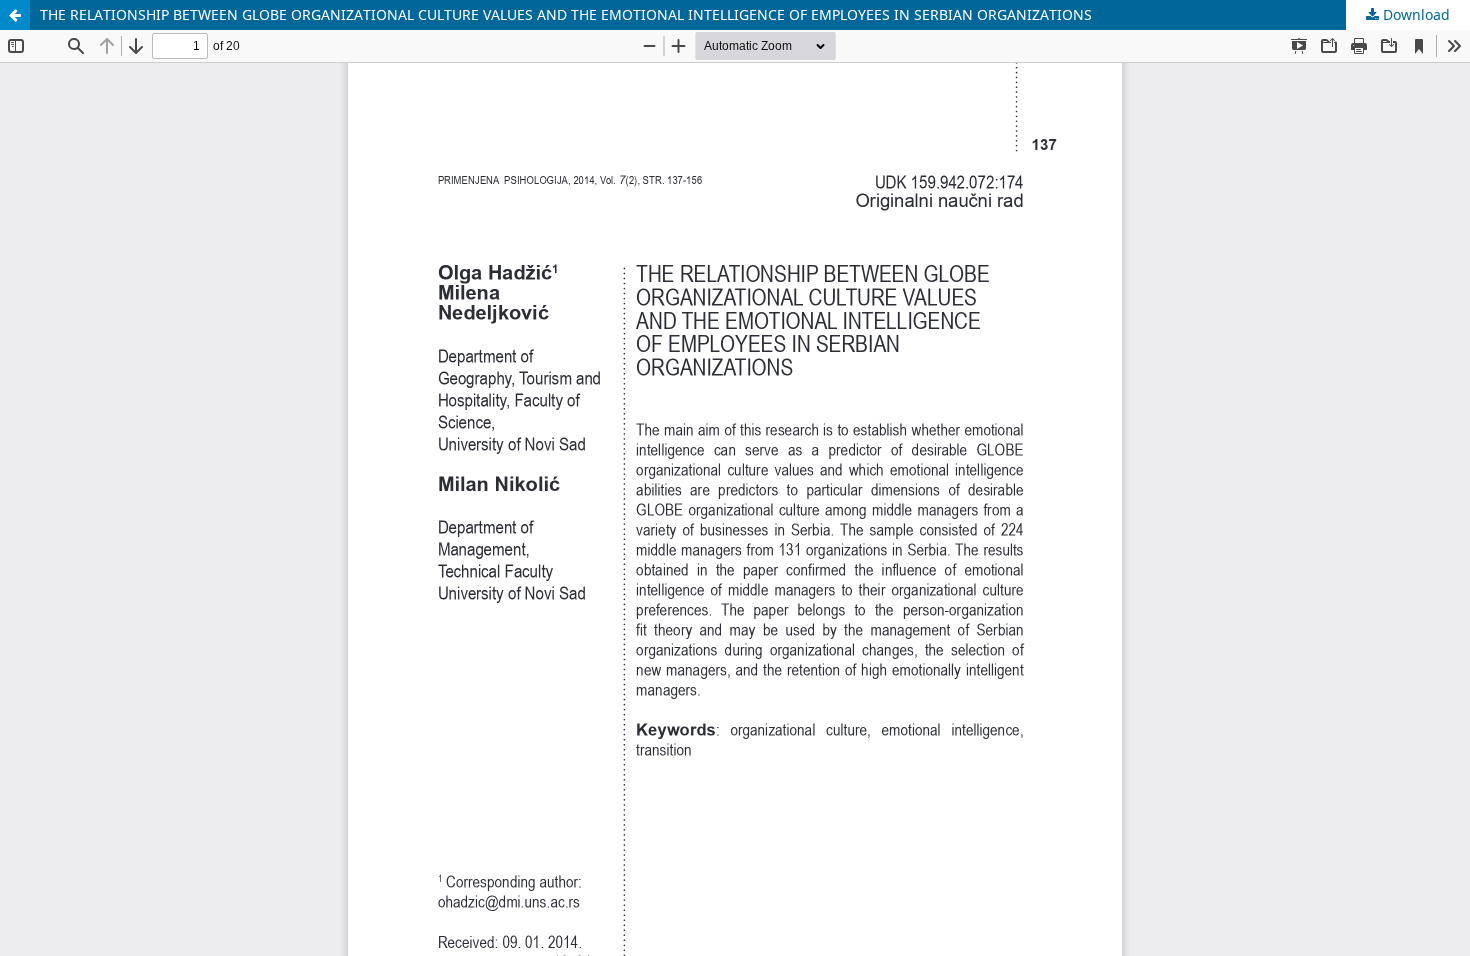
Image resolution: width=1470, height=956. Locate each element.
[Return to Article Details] (15, 15)
